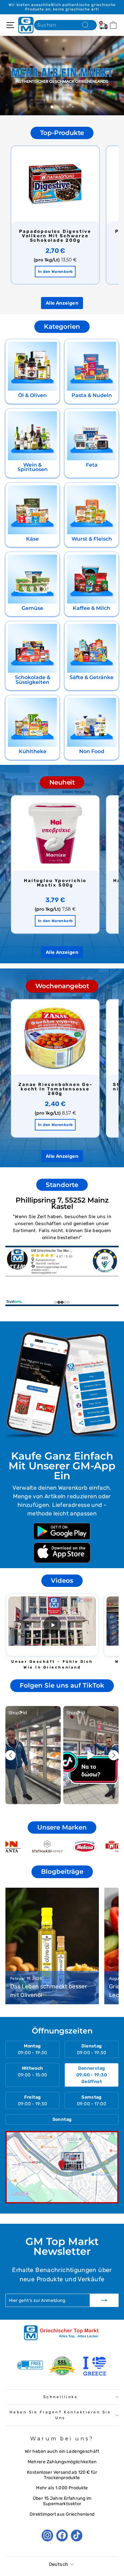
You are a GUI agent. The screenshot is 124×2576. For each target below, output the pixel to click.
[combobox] (65, 25)
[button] (52, 1625)
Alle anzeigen (62, 303)
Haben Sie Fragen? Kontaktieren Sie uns (60, 2415)
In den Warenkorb (55, 272)
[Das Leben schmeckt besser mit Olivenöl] (52, 1946)
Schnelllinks (60, 2397)
